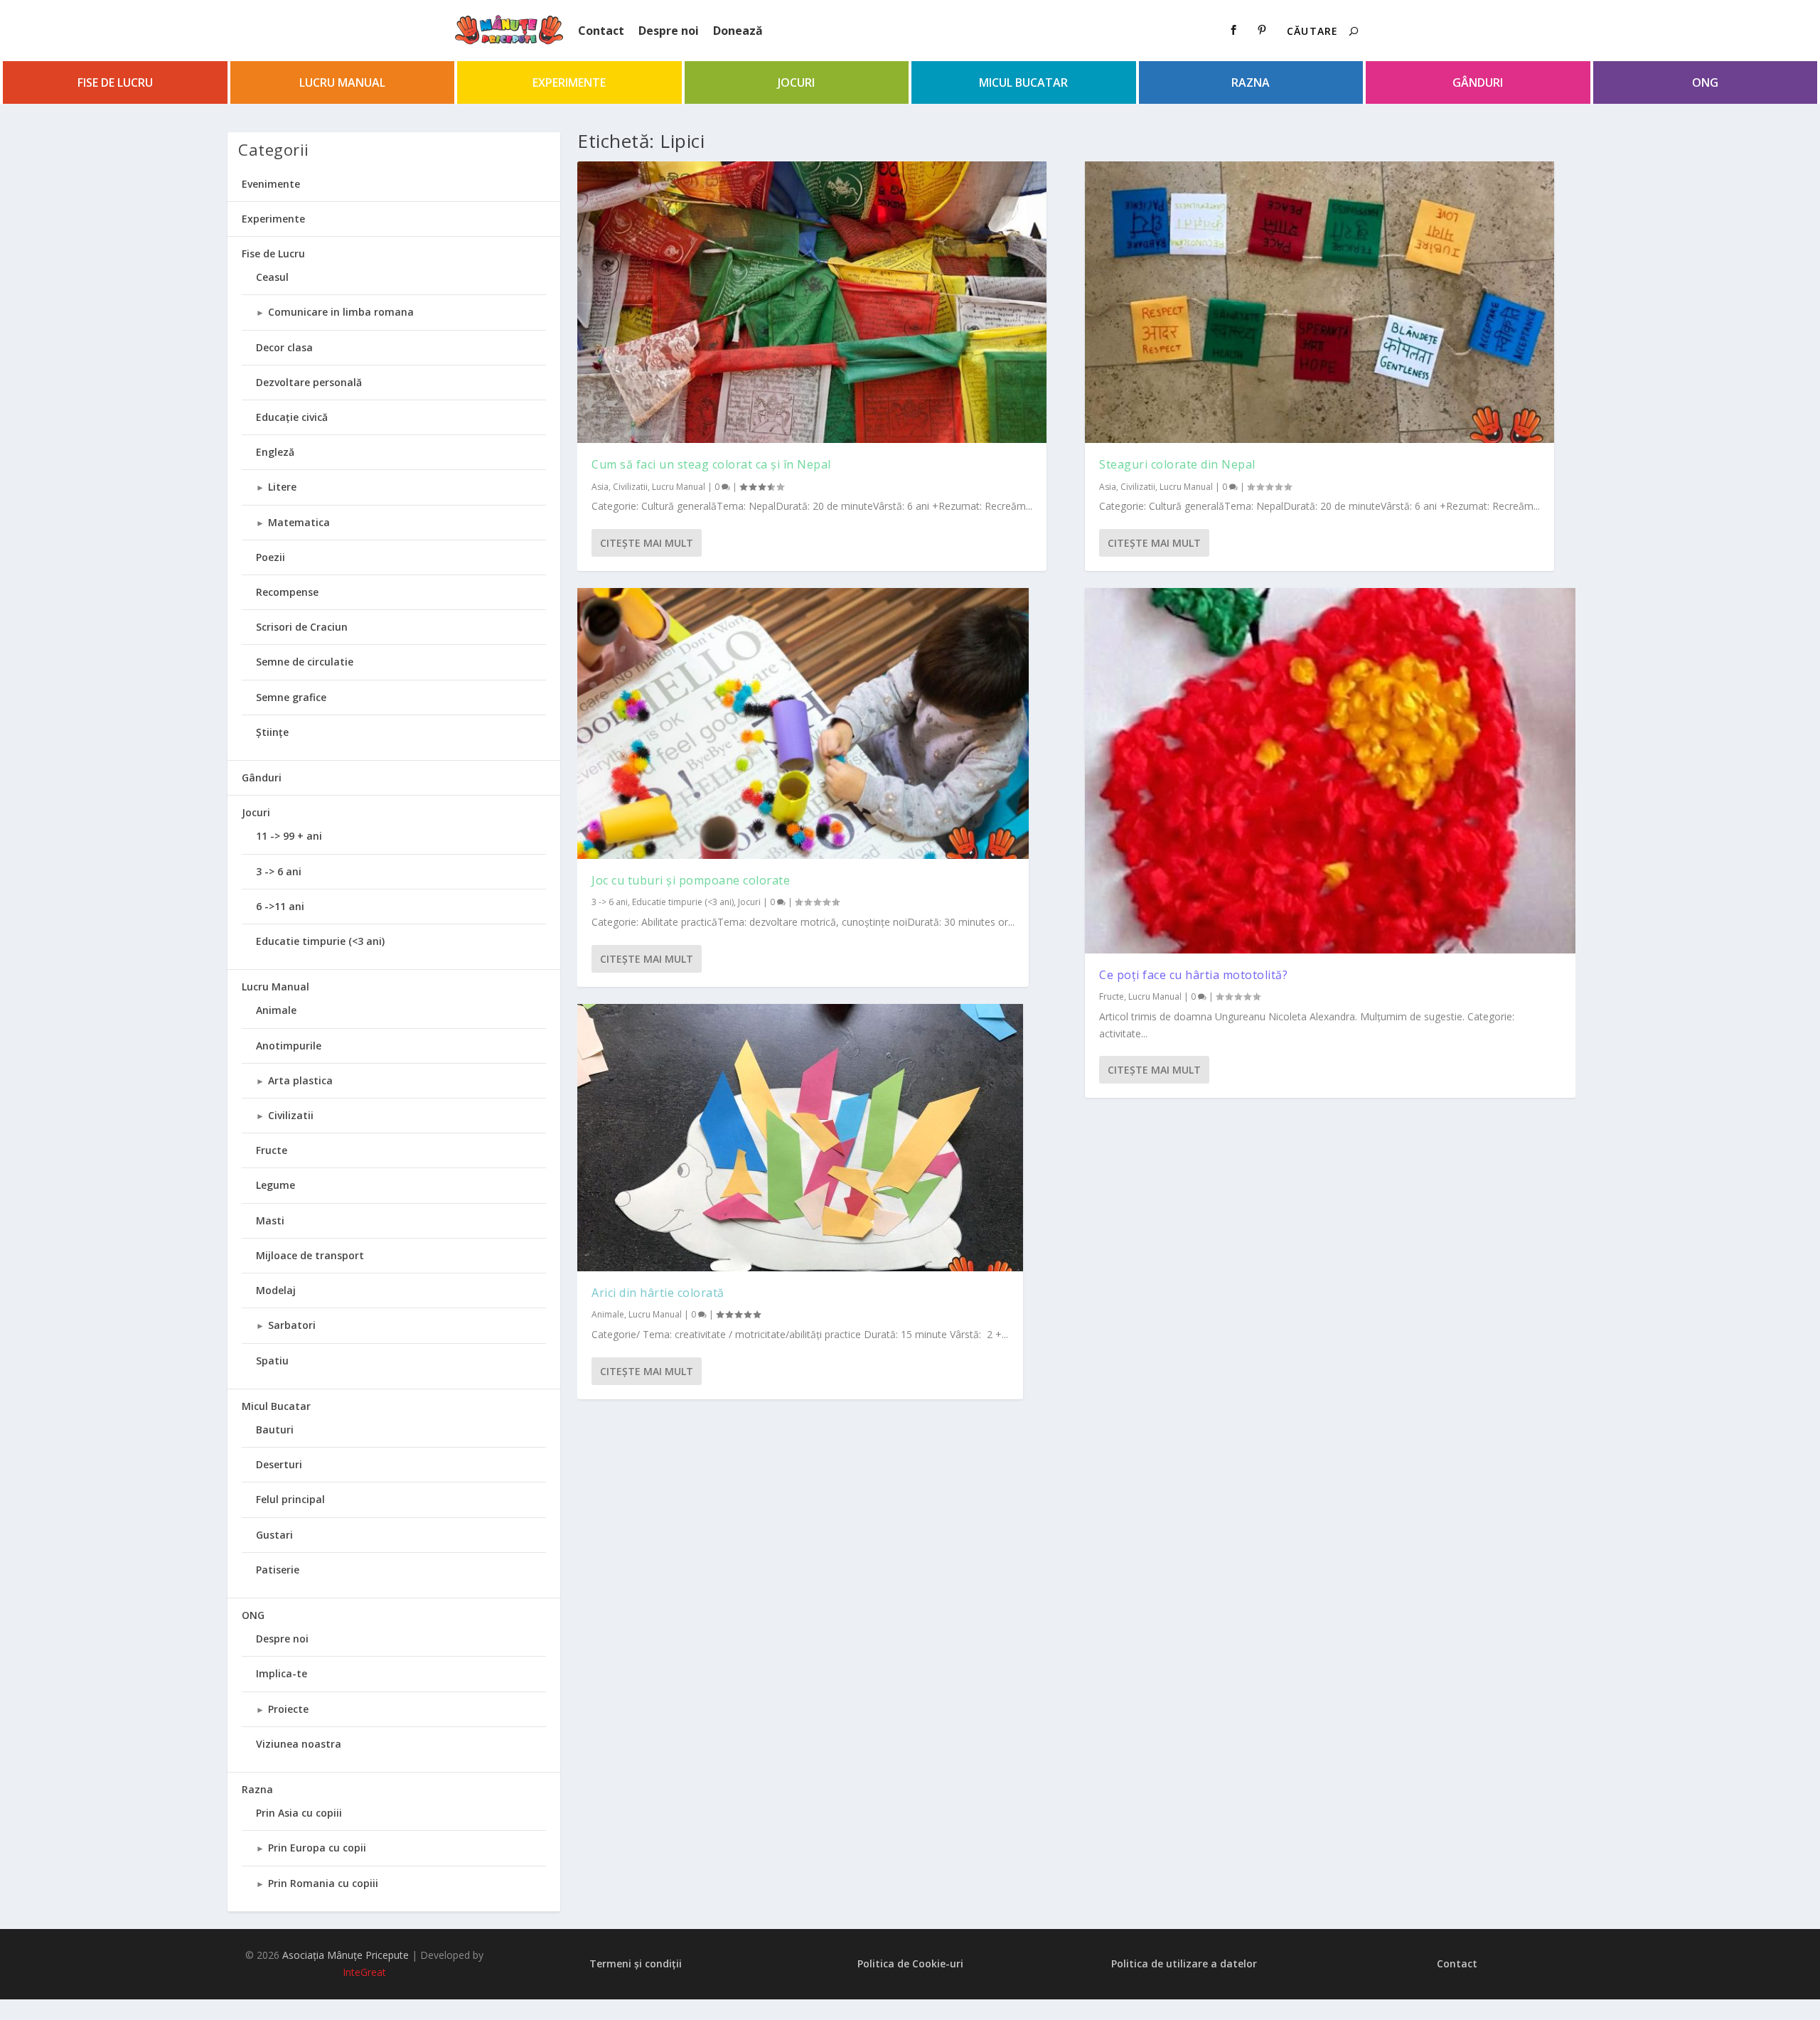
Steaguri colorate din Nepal (1177, 464)
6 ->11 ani (280, 906)
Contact (601, 31)
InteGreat (364, 1972)
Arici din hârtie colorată (658, 1293)
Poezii (271, 557)
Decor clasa (284, 347)
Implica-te (282, 1673)
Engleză (275, 452)
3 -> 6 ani (610, 902)
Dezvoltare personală (309, 382)
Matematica (299, 522)
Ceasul (272, 277)
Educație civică (292, 417)
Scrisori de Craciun (302, 627)
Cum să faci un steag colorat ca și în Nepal (711, 464)
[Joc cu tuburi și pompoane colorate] (803, 723)
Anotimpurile (289, 1046)
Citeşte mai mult (647, 543)
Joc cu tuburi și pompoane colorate (691, 880)
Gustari (274, 1535)
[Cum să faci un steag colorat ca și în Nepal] (812, 302)
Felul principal (290, 1499)
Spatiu (272, 1361)
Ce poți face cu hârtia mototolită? (1193, 975)
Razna (1251, 82)
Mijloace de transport (310, 1255)
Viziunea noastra (299, 1744)
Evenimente (271, 184)
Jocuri (796, 82)
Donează (738, 31)
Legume (275, 1185)
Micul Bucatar (1023, 82)
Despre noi (669, 31)
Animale (608, 1314)
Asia (600, 487)
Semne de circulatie (305, 662)
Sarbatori (292, 1325)
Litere (282, 487)
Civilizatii (630, 487)
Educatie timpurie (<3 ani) (683, 902)
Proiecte (288, 1709)
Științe (272, 732)
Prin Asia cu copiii (299, 1813)
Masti (270, 1220)
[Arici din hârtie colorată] (800, 1138)
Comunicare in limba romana (341, 312)
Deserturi (279, 1464)
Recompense (287, 592)
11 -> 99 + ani (289, 836)
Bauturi (275, 1430)
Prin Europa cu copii (317, 1848)
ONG (1705, 82)
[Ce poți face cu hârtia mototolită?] (1330, 771)
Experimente (569, 82)
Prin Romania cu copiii (323, 1883)
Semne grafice (291, 697)
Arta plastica (300, 1080)
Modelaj (276, 1290)
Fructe (1112, 996)
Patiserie (278, 1570)
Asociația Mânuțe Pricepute (346, 1955)
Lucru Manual (342, 82)
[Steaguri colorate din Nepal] (1319, 302)
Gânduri (1478, 82)
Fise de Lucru (115, 82)
